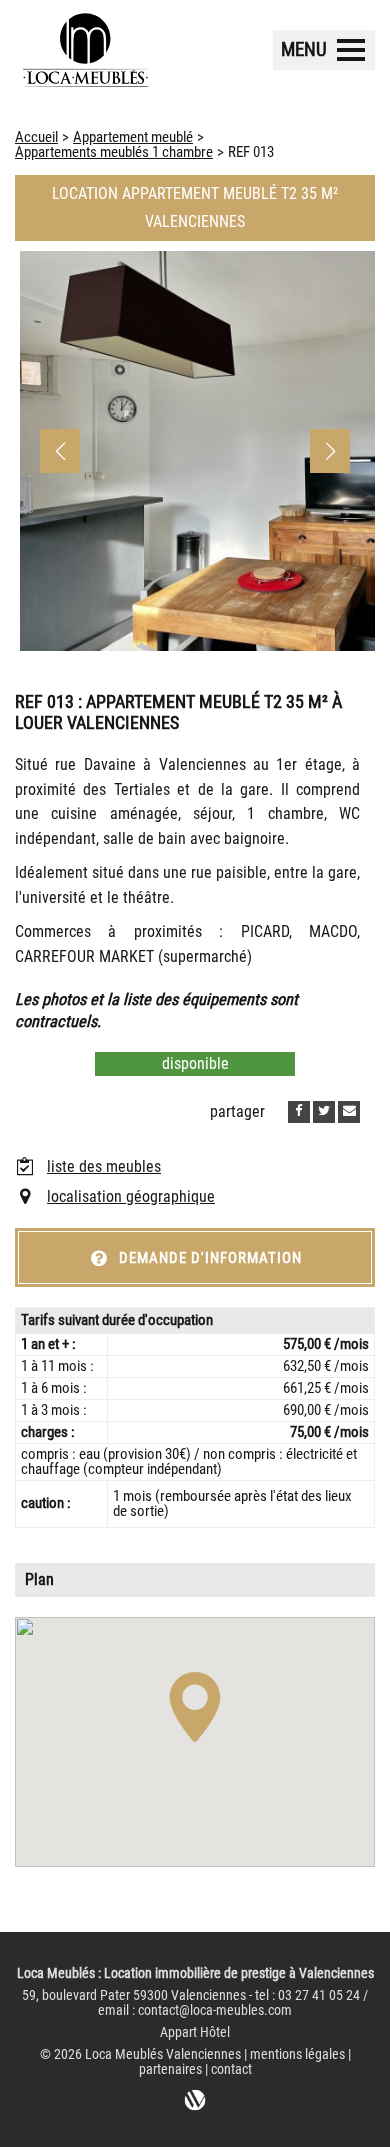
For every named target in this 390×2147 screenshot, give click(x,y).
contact (231, 2069)
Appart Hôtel (195, 2032)
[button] (330, 451)
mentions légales (297, 2054)
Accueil (36, 137)
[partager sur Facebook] (299, 1112)
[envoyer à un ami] (349, 1112)
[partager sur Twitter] (324, 1112)
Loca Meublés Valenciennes (163, 2054)
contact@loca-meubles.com (215, 2010)
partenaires (170, 2069)
